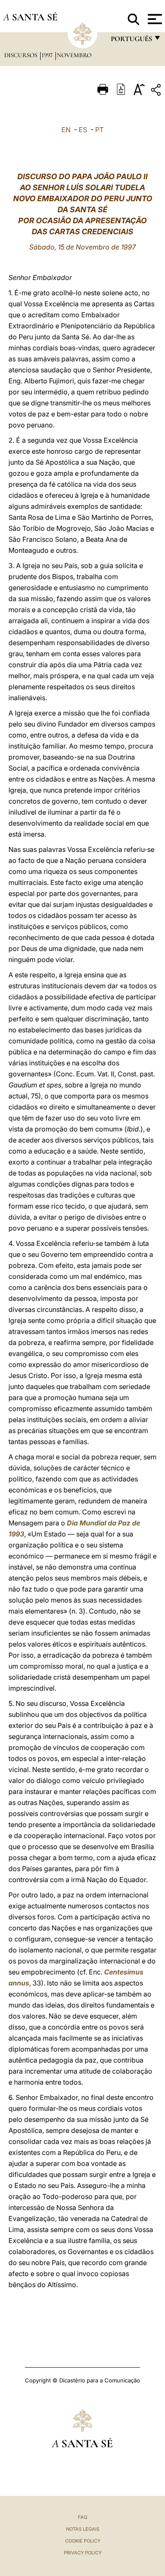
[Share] (157, 91)
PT (99, 130)
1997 (48, 55)
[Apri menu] (154, 19)
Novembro (74, 55)
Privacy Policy (83, 2553)
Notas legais (83, 2529)
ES (83, 130)
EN (66, 130)
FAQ (82, 2517)
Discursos (22, 55)
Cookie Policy (83, 2541)
